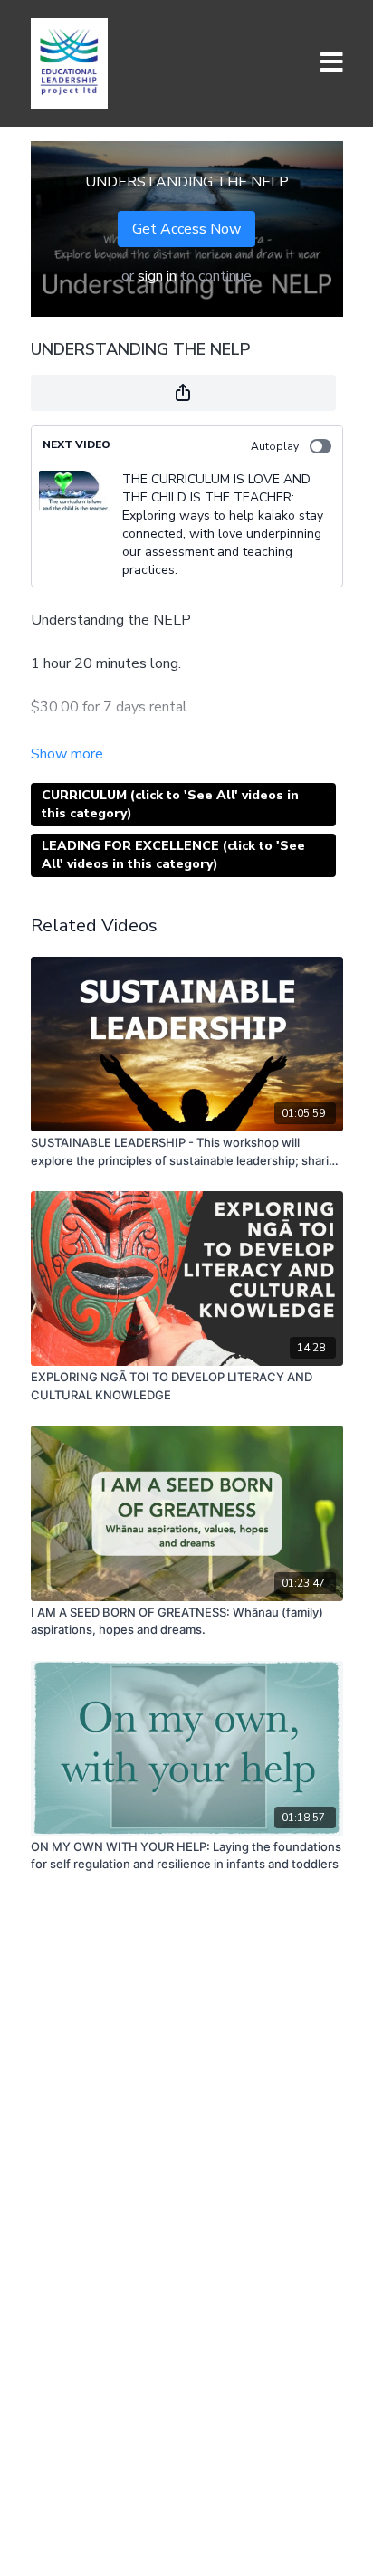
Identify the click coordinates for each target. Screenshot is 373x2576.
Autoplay (275, 446)
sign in (157, 276)
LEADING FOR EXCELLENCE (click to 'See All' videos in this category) (173, 855)
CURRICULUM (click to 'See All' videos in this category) (170, 804)
